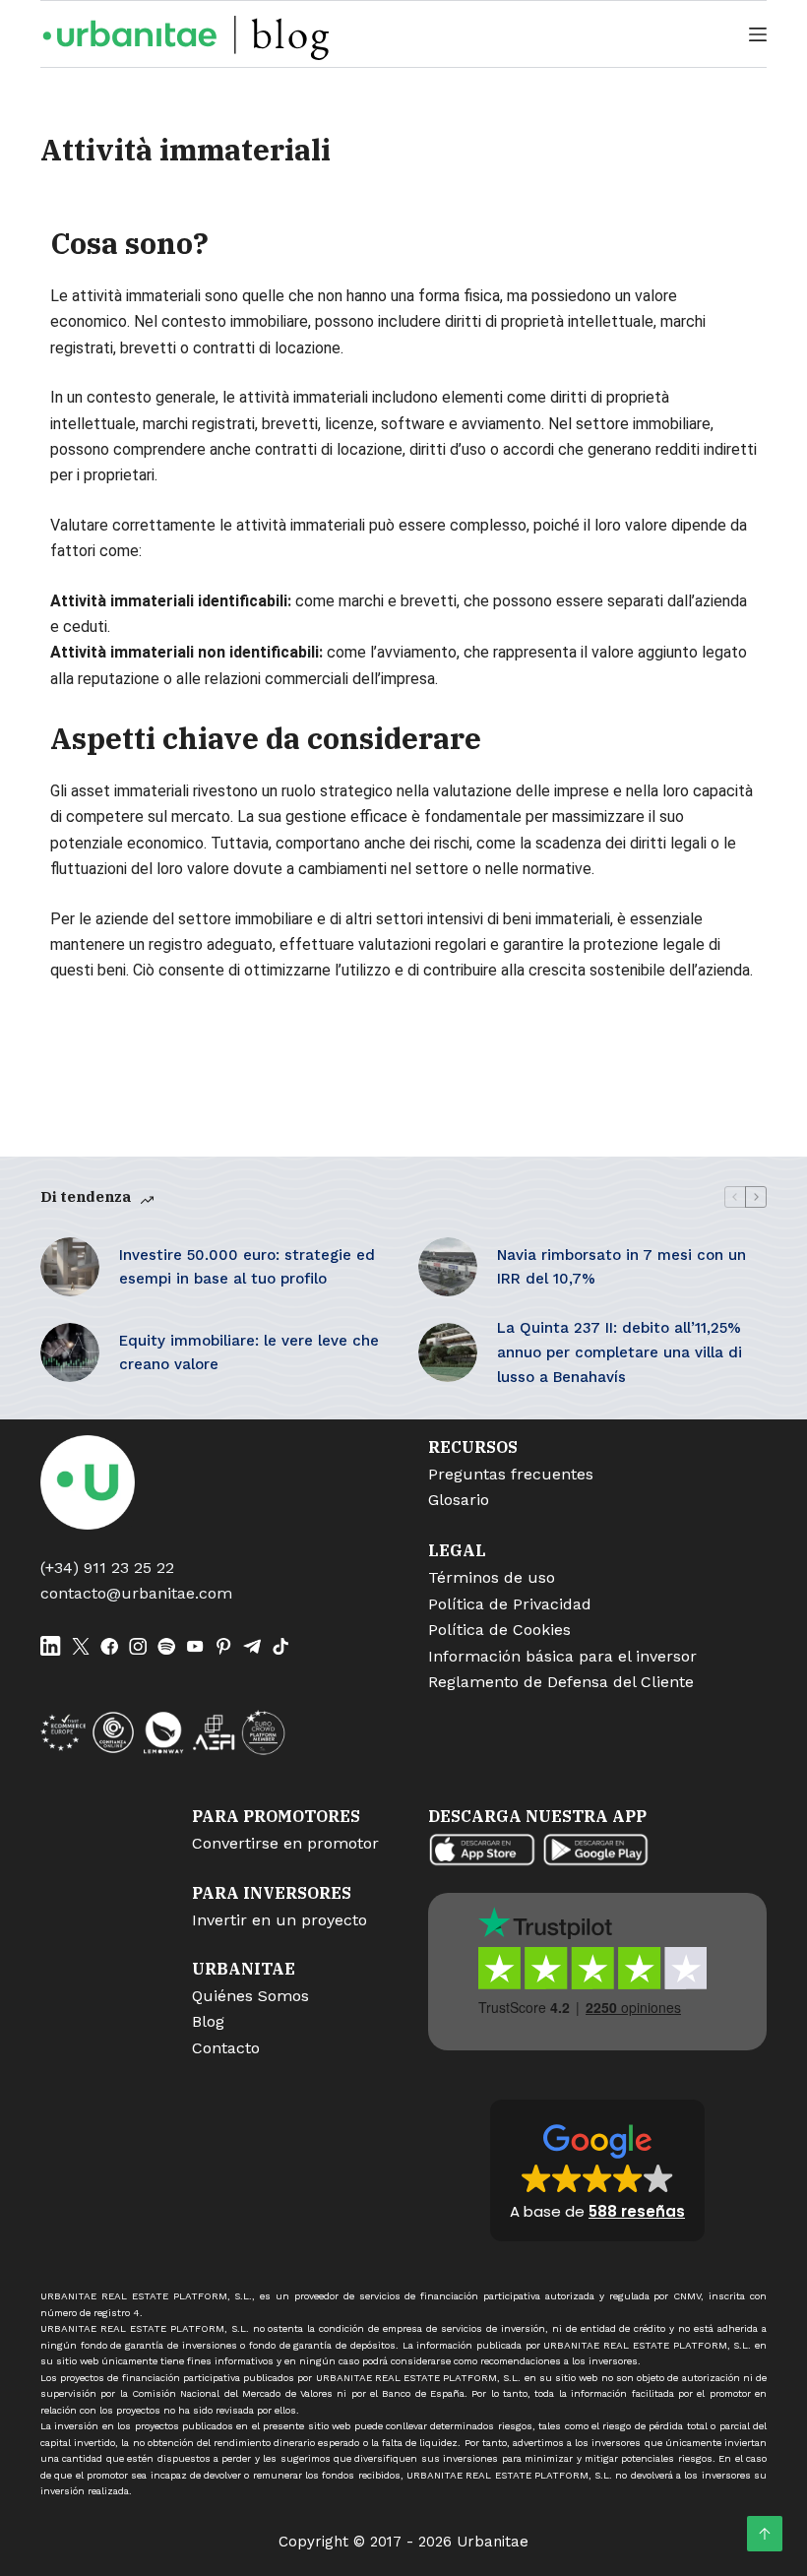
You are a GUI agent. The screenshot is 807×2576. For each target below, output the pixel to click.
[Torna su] (765, 2534)
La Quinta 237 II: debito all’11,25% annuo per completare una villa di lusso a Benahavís (620, 1352)
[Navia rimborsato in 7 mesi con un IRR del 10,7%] (448, 1267)
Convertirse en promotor (285, 1843)
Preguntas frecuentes (511, 1474)
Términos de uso (492, 1577)
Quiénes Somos (250, 1996)
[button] (597, 2170)
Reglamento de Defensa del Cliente (561, 1682)
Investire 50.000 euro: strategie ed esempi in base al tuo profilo (247, 1267)
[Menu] (758, 34)
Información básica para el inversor (562, 1656)
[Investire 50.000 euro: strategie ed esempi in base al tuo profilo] (70, 1267)
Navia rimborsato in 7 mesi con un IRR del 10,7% (621, 1267)
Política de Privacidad (510, 1604)
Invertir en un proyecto (279, 1920)
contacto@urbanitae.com (136, 1593)
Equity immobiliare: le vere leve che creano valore (249, 1353)
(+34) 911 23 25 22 (107, 1568)
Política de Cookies (499, 1630)
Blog (208, 2021)
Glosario (459, 1500)
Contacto (226, 2048)
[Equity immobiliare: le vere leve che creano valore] (70, 1352)
